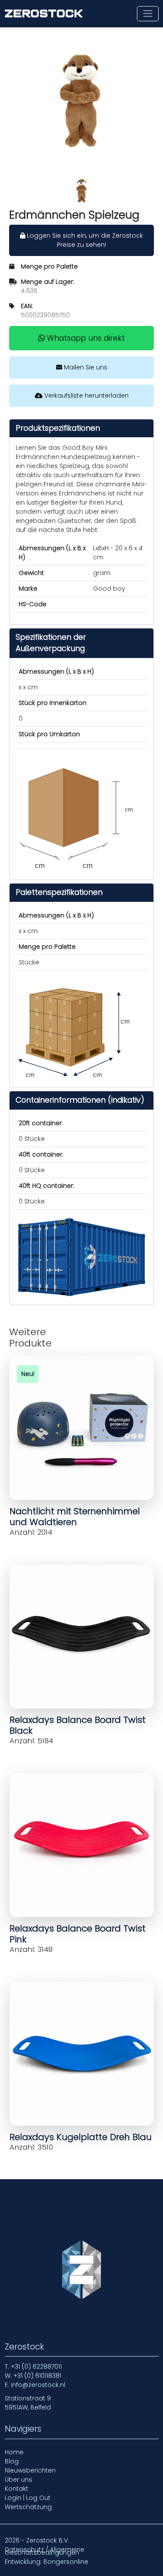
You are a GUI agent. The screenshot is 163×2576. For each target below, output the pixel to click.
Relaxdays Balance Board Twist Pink (78, 1934)
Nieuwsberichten (30, 2470)
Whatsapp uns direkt (85, 338)
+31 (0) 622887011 (36, 2367)
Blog (12, 2461)
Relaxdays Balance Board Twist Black (78, 1725)
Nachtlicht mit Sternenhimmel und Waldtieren (75, 1517)
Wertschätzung (28, 2507)
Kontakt (17, 2489)
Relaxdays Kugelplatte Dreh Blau (81, 2137)
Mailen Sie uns (85, 367)
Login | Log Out (28, 2498)
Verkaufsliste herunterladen (86, 396)
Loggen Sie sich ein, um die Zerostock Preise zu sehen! (84, 240)
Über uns (18, 2480)
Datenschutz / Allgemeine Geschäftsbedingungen (45, 2551)
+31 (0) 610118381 (37, 2376)
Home (14, 2452)
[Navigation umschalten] (148, 14)
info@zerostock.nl (38, 2385)
